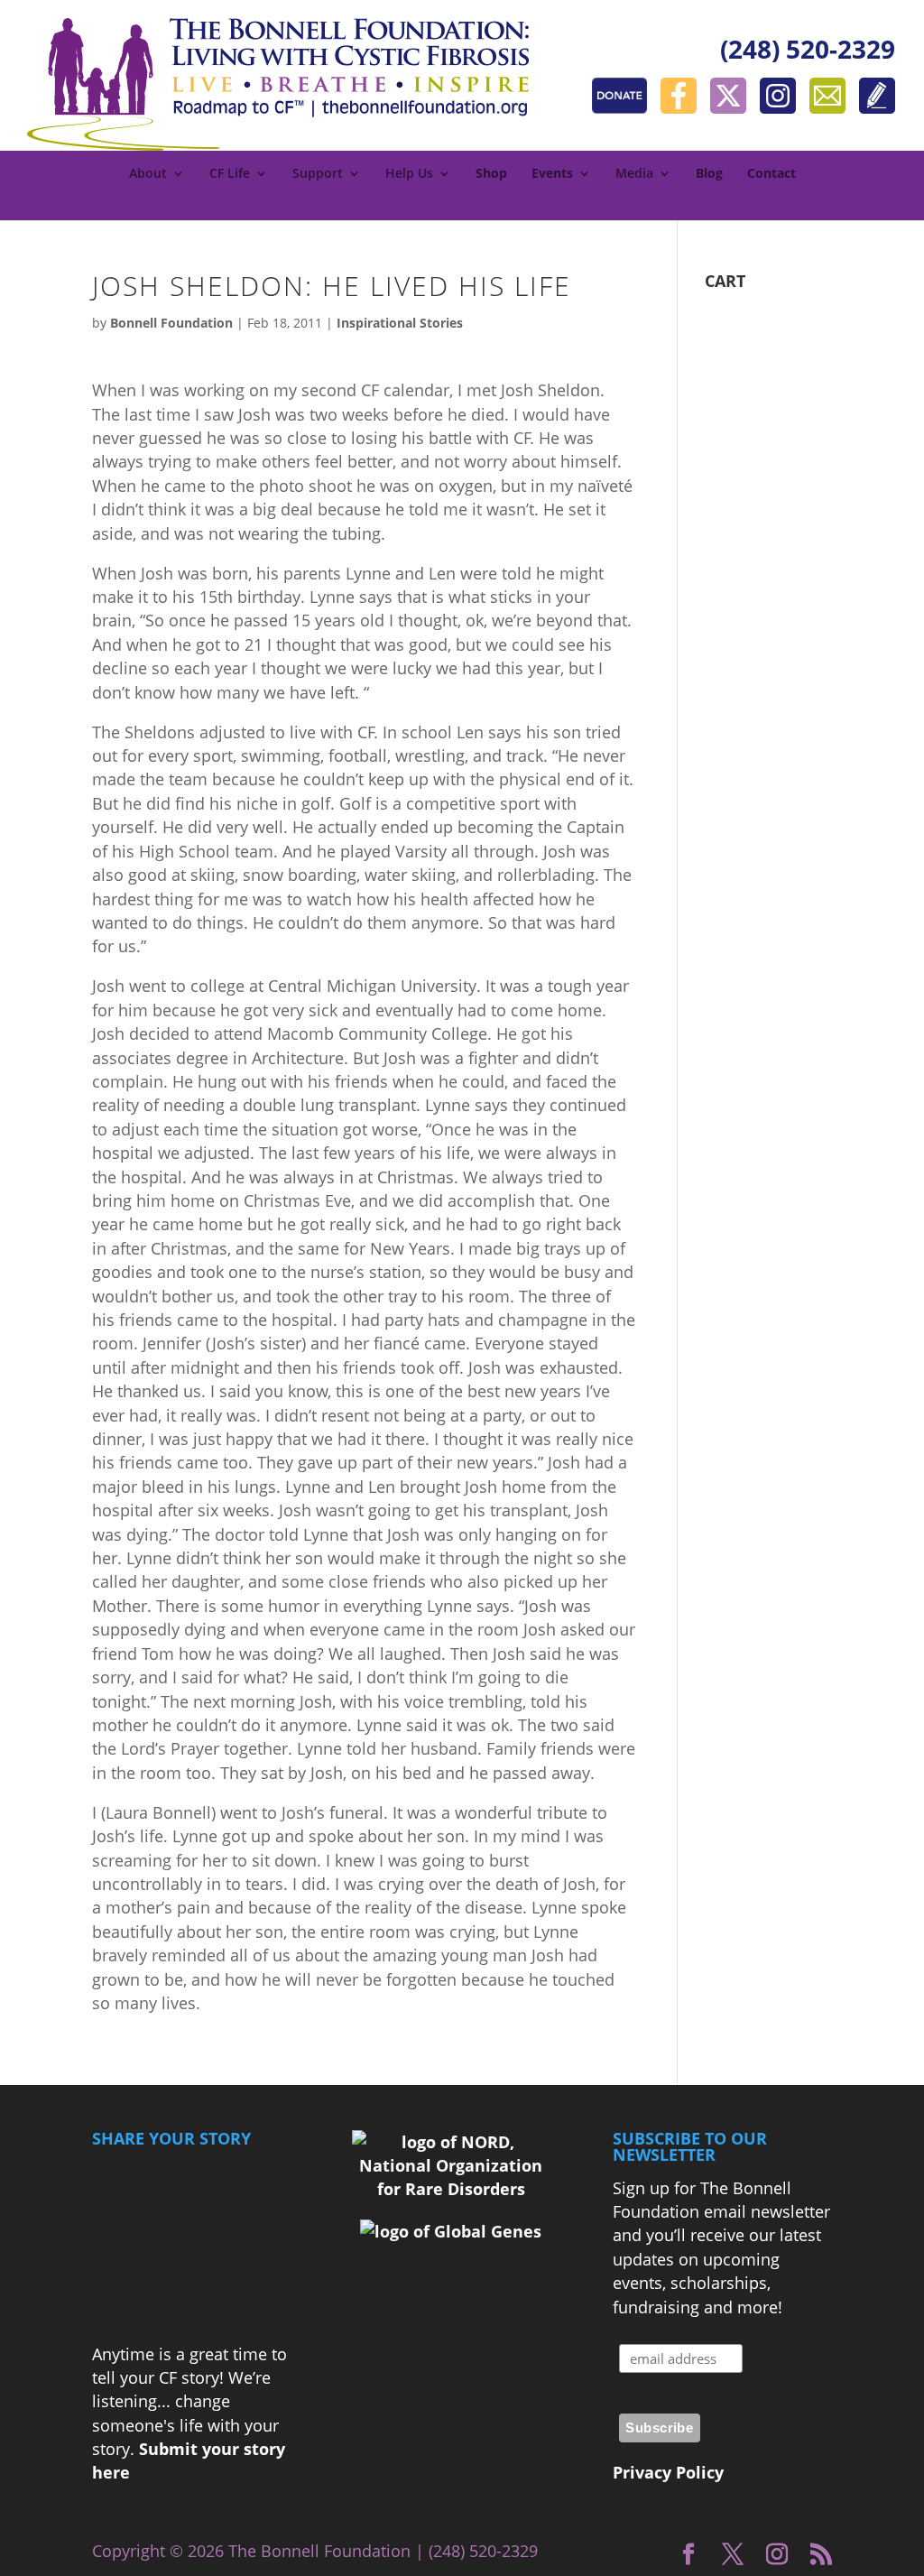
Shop (491, 174)
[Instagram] (782, 107)
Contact (772, 174)
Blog (709, 174)
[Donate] (624, 107)
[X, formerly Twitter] (733, 107)
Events (552, 174)
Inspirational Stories (400, 323)
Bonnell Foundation (171, 323)
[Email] (832, 107)
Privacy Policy (668, 2472)
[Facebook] (683, 107)
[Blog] (877, 107)
